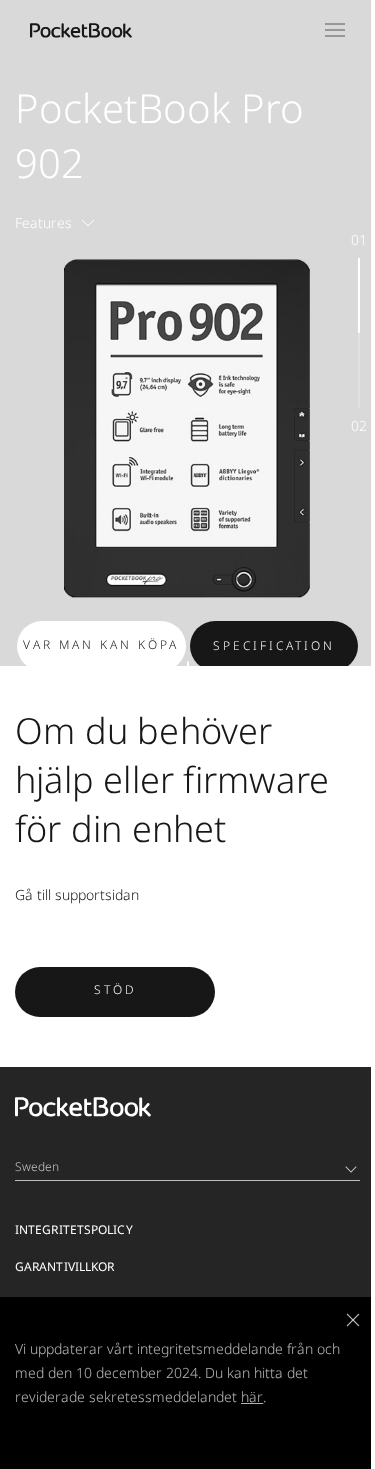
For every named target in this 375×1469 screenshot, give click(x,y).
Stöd (115, 989)
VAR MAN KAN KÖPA (101, 644)
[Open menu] (335, 30)
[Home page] (81, 30)
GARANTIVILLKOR (64, 1266)
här (252, 1396)
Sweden (37, 1166)
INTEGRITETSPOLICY (74, 1229)
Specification (274, 645)
